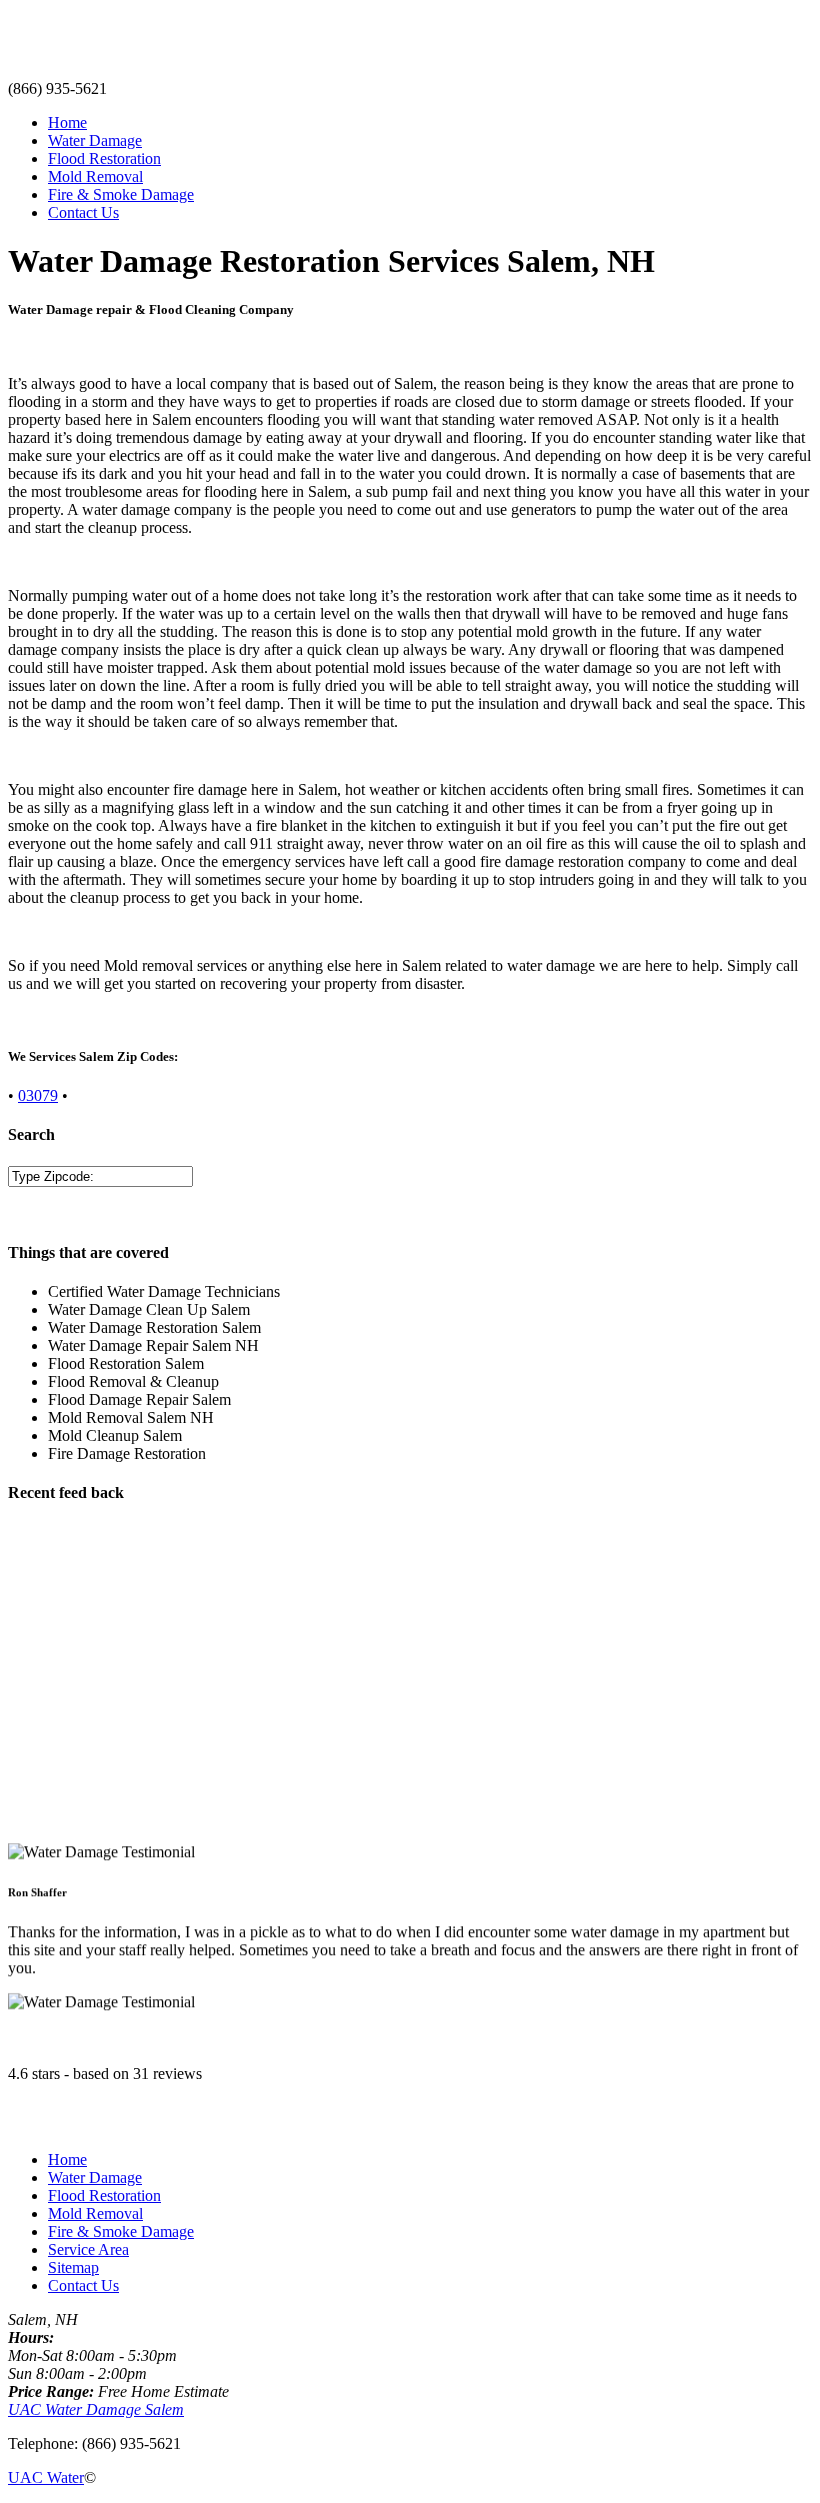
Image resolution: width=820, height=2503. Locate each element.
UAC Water (46, 2477)
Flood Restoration (104, 158)
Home (67, 122)
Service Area (88, 2249)
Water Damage (95, 140)
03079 (38, 1095)
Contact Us (83, 212)
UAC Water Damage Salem (96, 2409)
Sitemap (73, 2267)
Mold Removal (95, 176)
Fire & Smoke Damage (121, 194)
